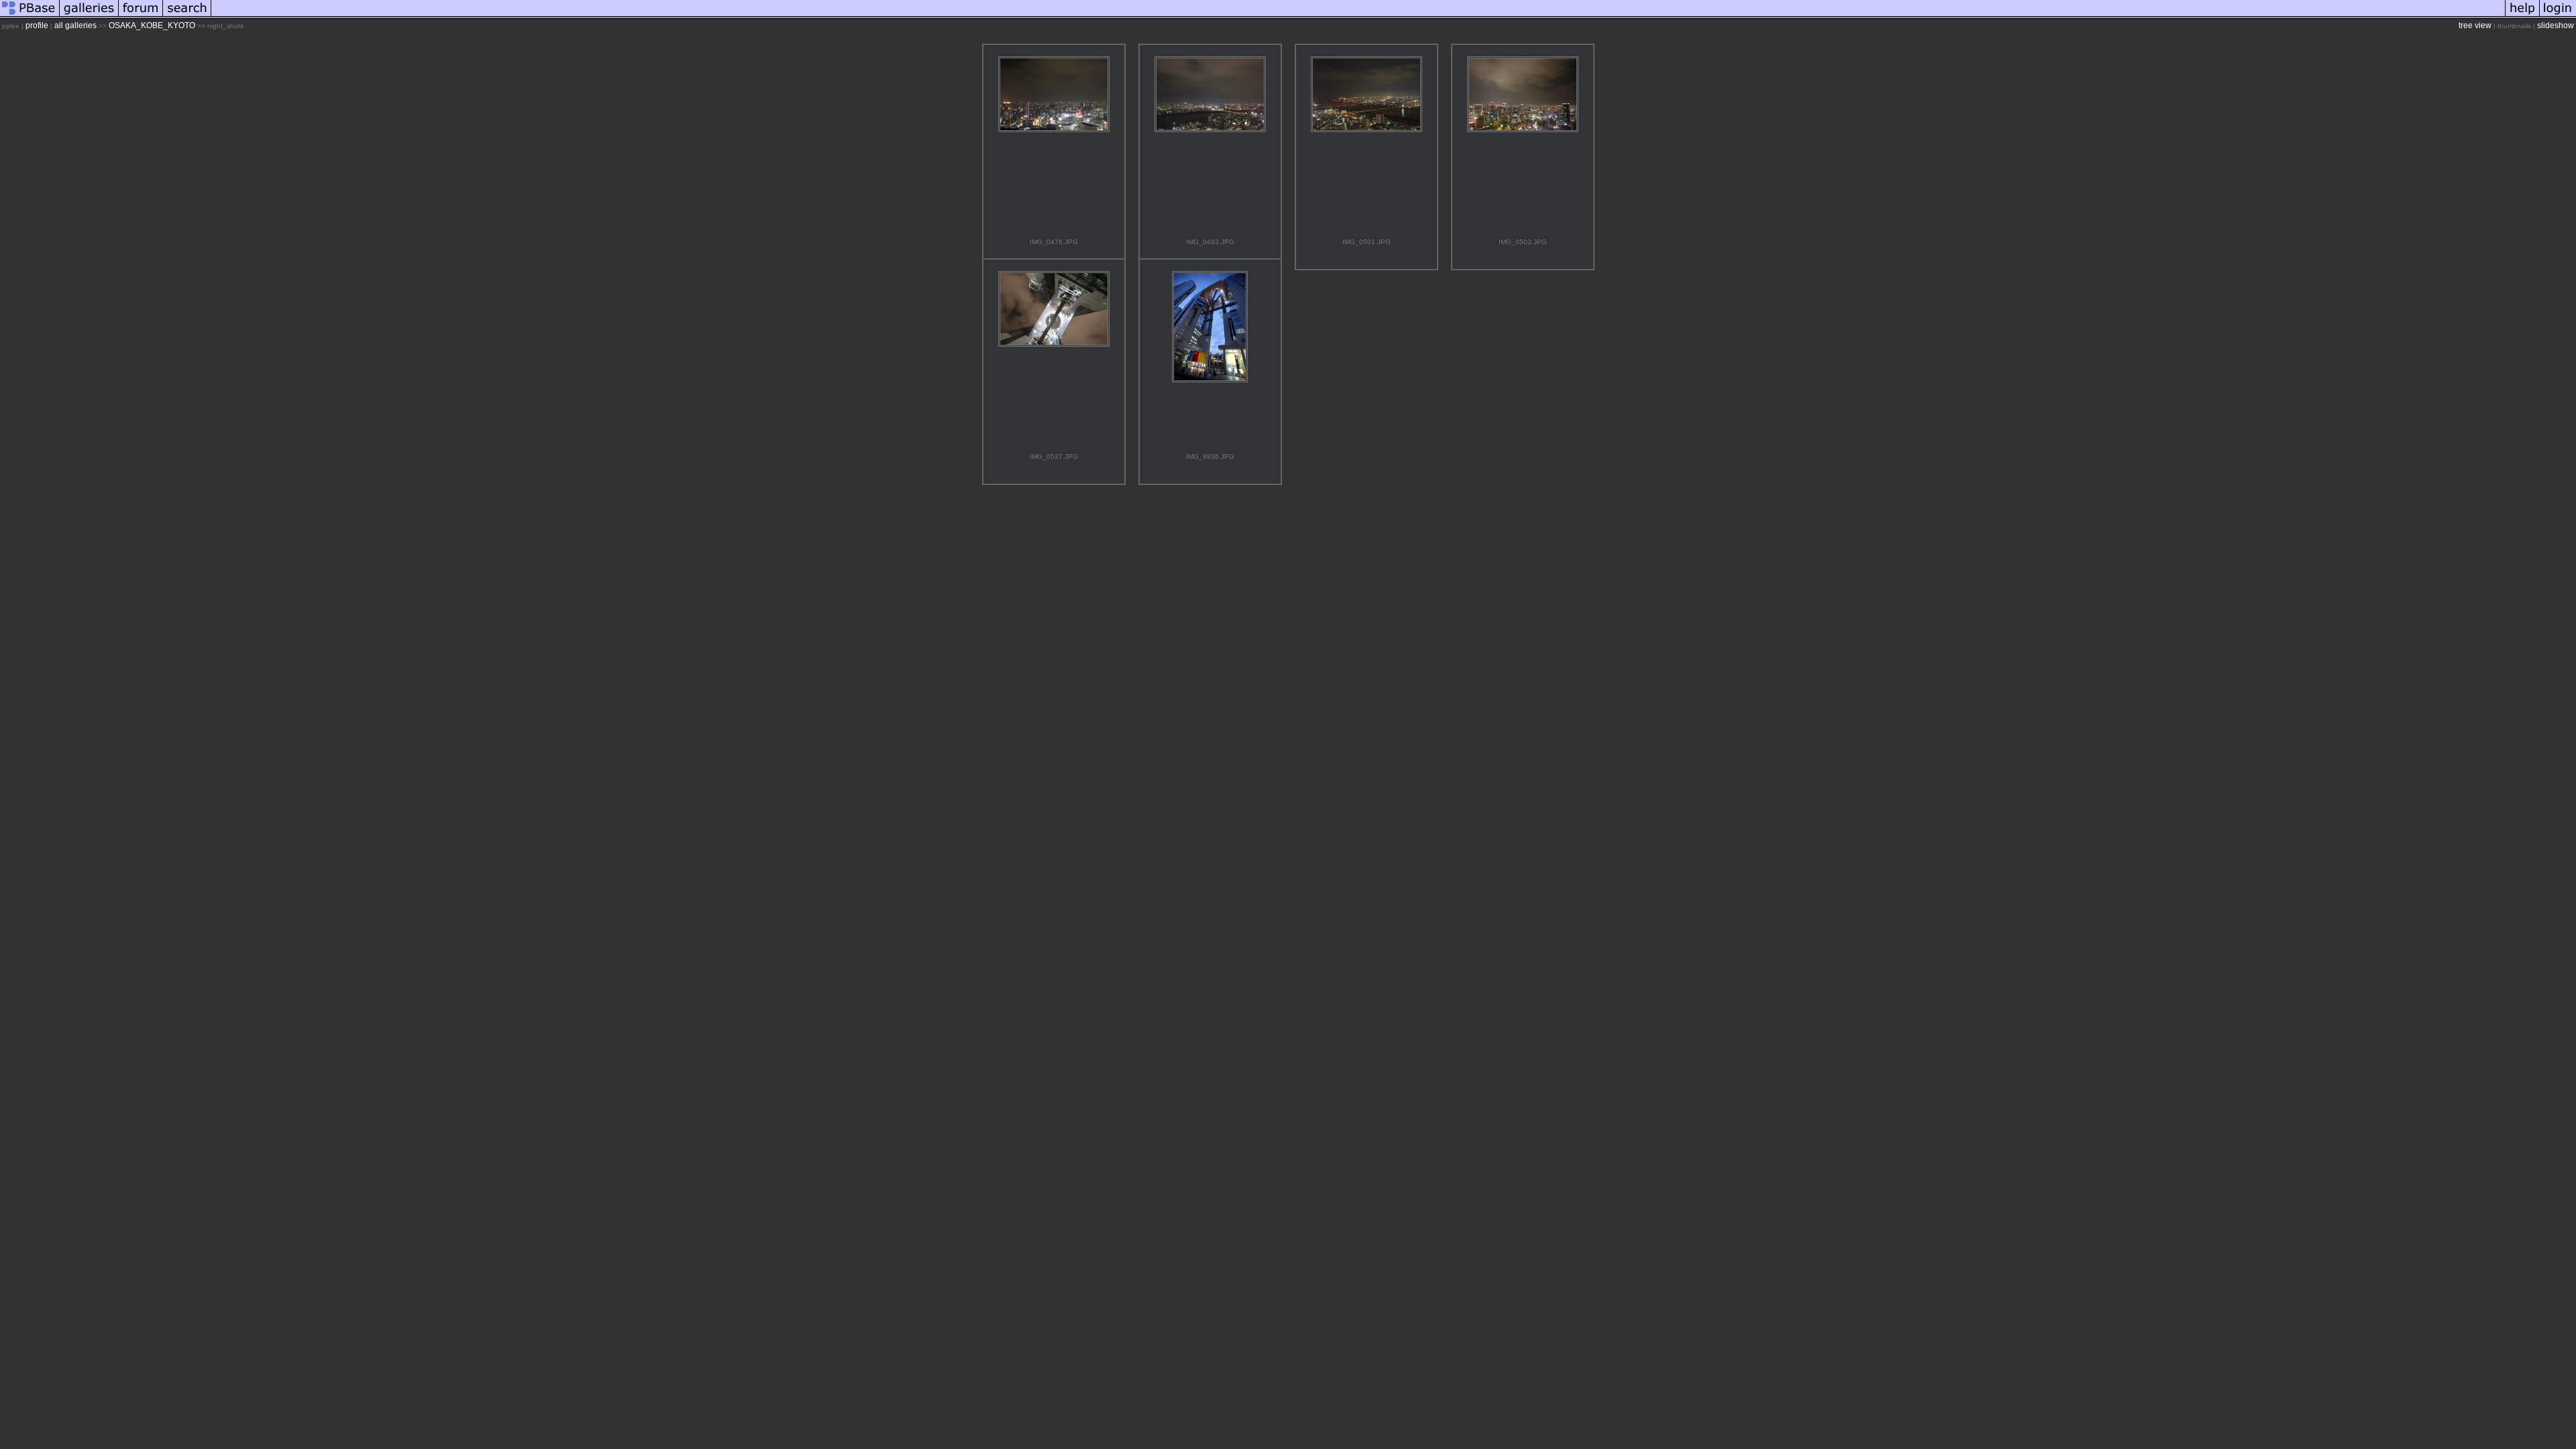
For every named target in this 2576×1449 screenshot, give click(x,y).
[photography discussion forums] (141, 16)
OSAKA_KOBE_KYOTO (152, 25)
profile (37, 25)
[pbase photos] (30, 16)
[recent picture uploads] (89, 16)
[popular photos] (1358, 16)
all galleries (75, 25)
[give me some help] (2522, 16)
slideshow (2556, 25)
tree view (2475, 25)
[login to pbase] (2558, 16)
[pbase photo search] (187, 16)
